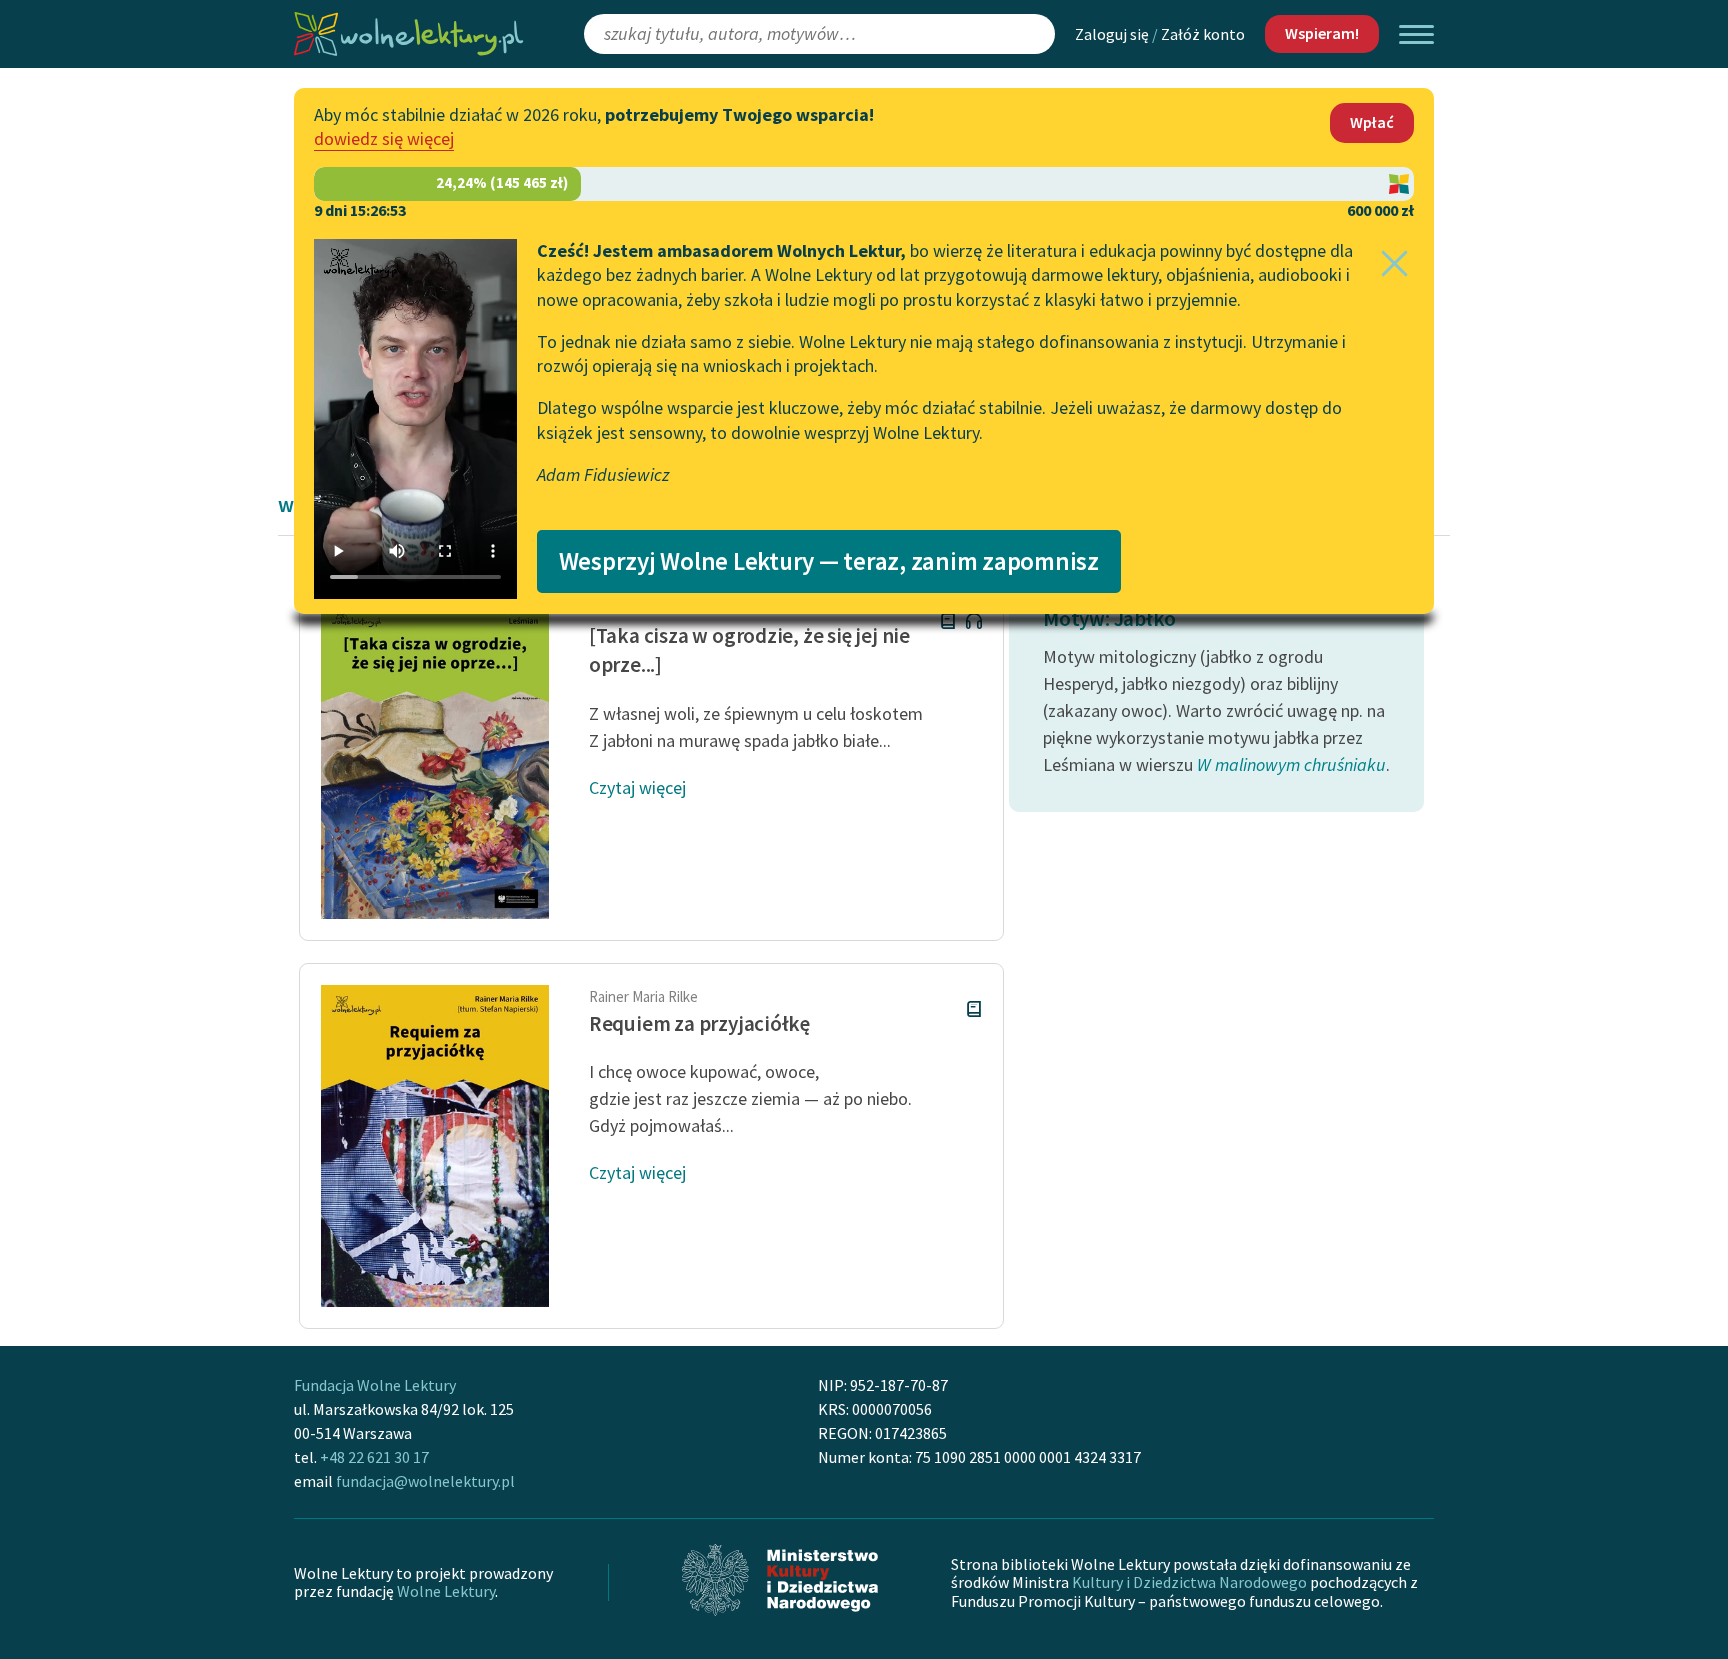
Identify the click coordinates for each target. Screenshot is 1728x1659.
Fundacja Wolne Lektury (375, 1385)
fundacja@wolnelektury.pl (425, 1481)
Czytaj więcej (637, 787)
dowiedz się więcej (384, 138)
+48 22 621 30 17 (374, 1457)
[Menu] (1416, 34)
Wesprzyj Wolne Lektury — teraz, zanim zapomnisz (829, 561)
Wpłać (1372, 122)
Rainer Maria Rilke (643, 996)
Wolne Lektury (446, 1591)
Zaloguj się (1112, 34)
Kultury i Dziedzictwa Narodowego (1189, 1582)
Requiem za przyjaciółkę (699, 1023)
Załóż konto (1203, 34)
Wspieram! (1322, 33)
